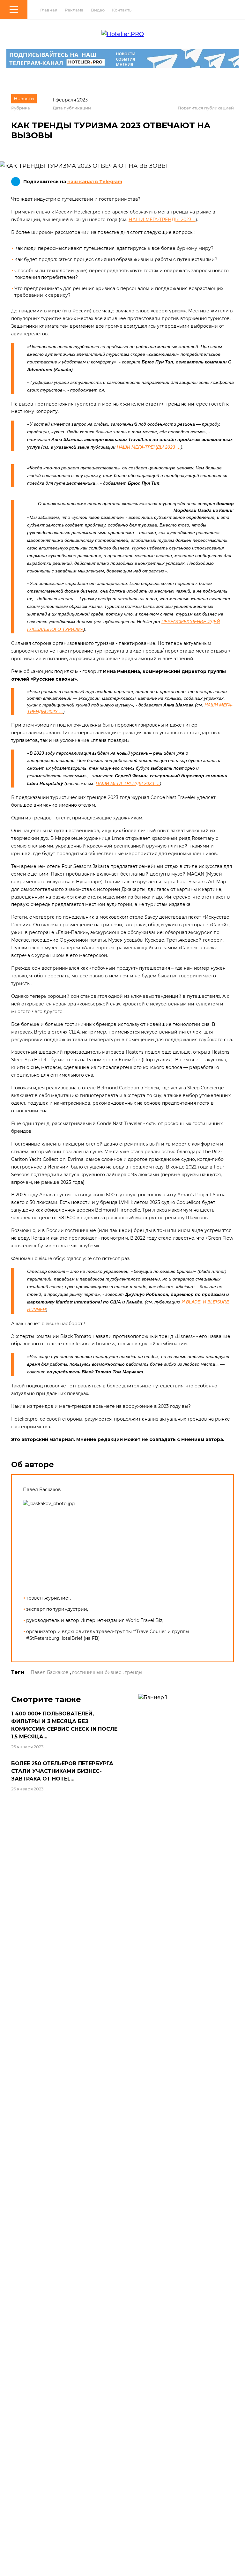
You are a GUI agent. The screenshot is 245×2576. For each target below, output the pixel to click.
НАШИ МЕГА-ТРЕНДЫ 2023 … (162, 220)
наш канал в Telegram (95, 182)
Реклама (74, 10)
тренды (134, 1672)
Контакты (122, 10)
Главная (49, 10)
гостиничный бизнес (97, 1672)
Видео (98, 10)
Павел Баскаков (50, 1672)
